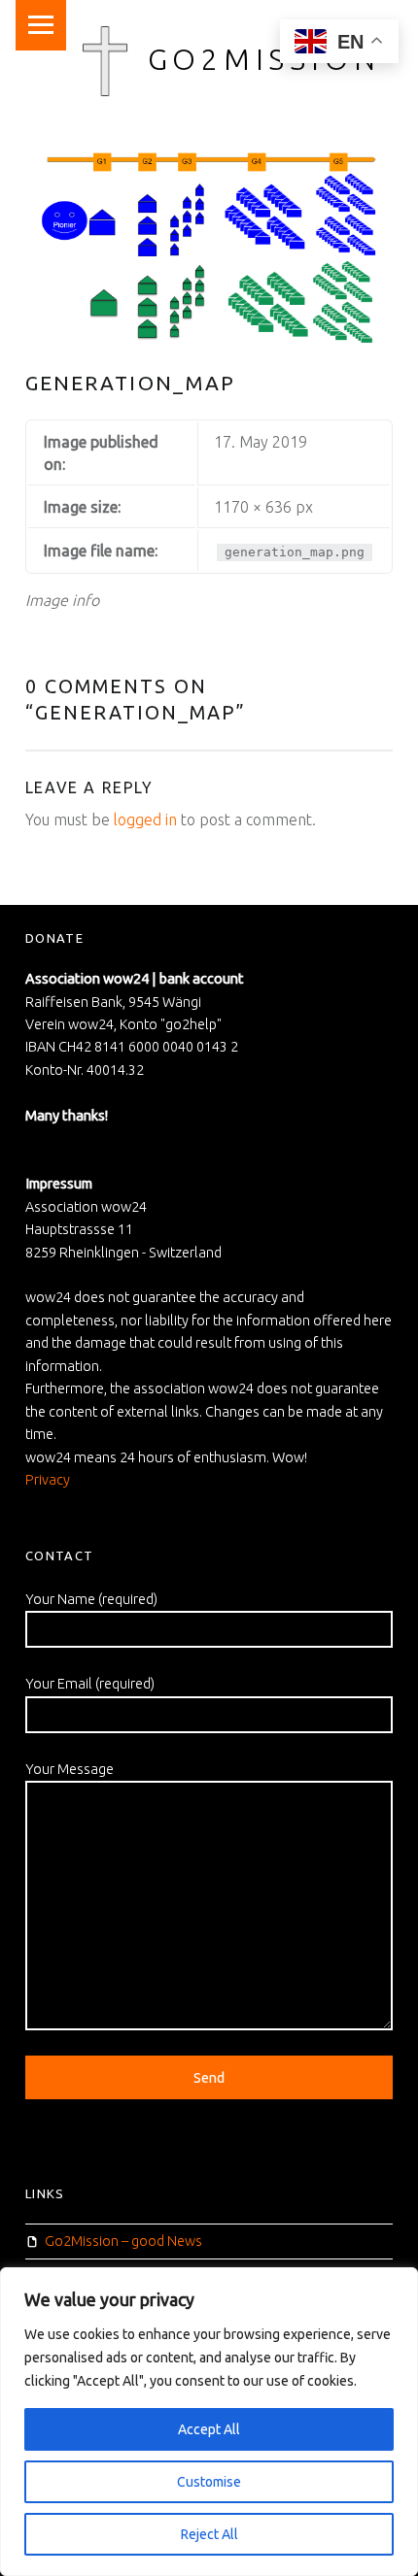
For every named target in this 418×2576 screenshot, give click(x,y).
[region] (209, 2422)
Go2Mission (264, 59)
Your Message (70, 1769)
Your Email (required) (90, 1684)
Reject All (209, 2534)
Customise (209, 2482)
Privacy (48, 1480)
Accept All (209, 2429)
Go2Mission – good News (123, 2241)
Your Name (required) (91, 1599)
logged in (145, 820)
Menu (41, 25)
